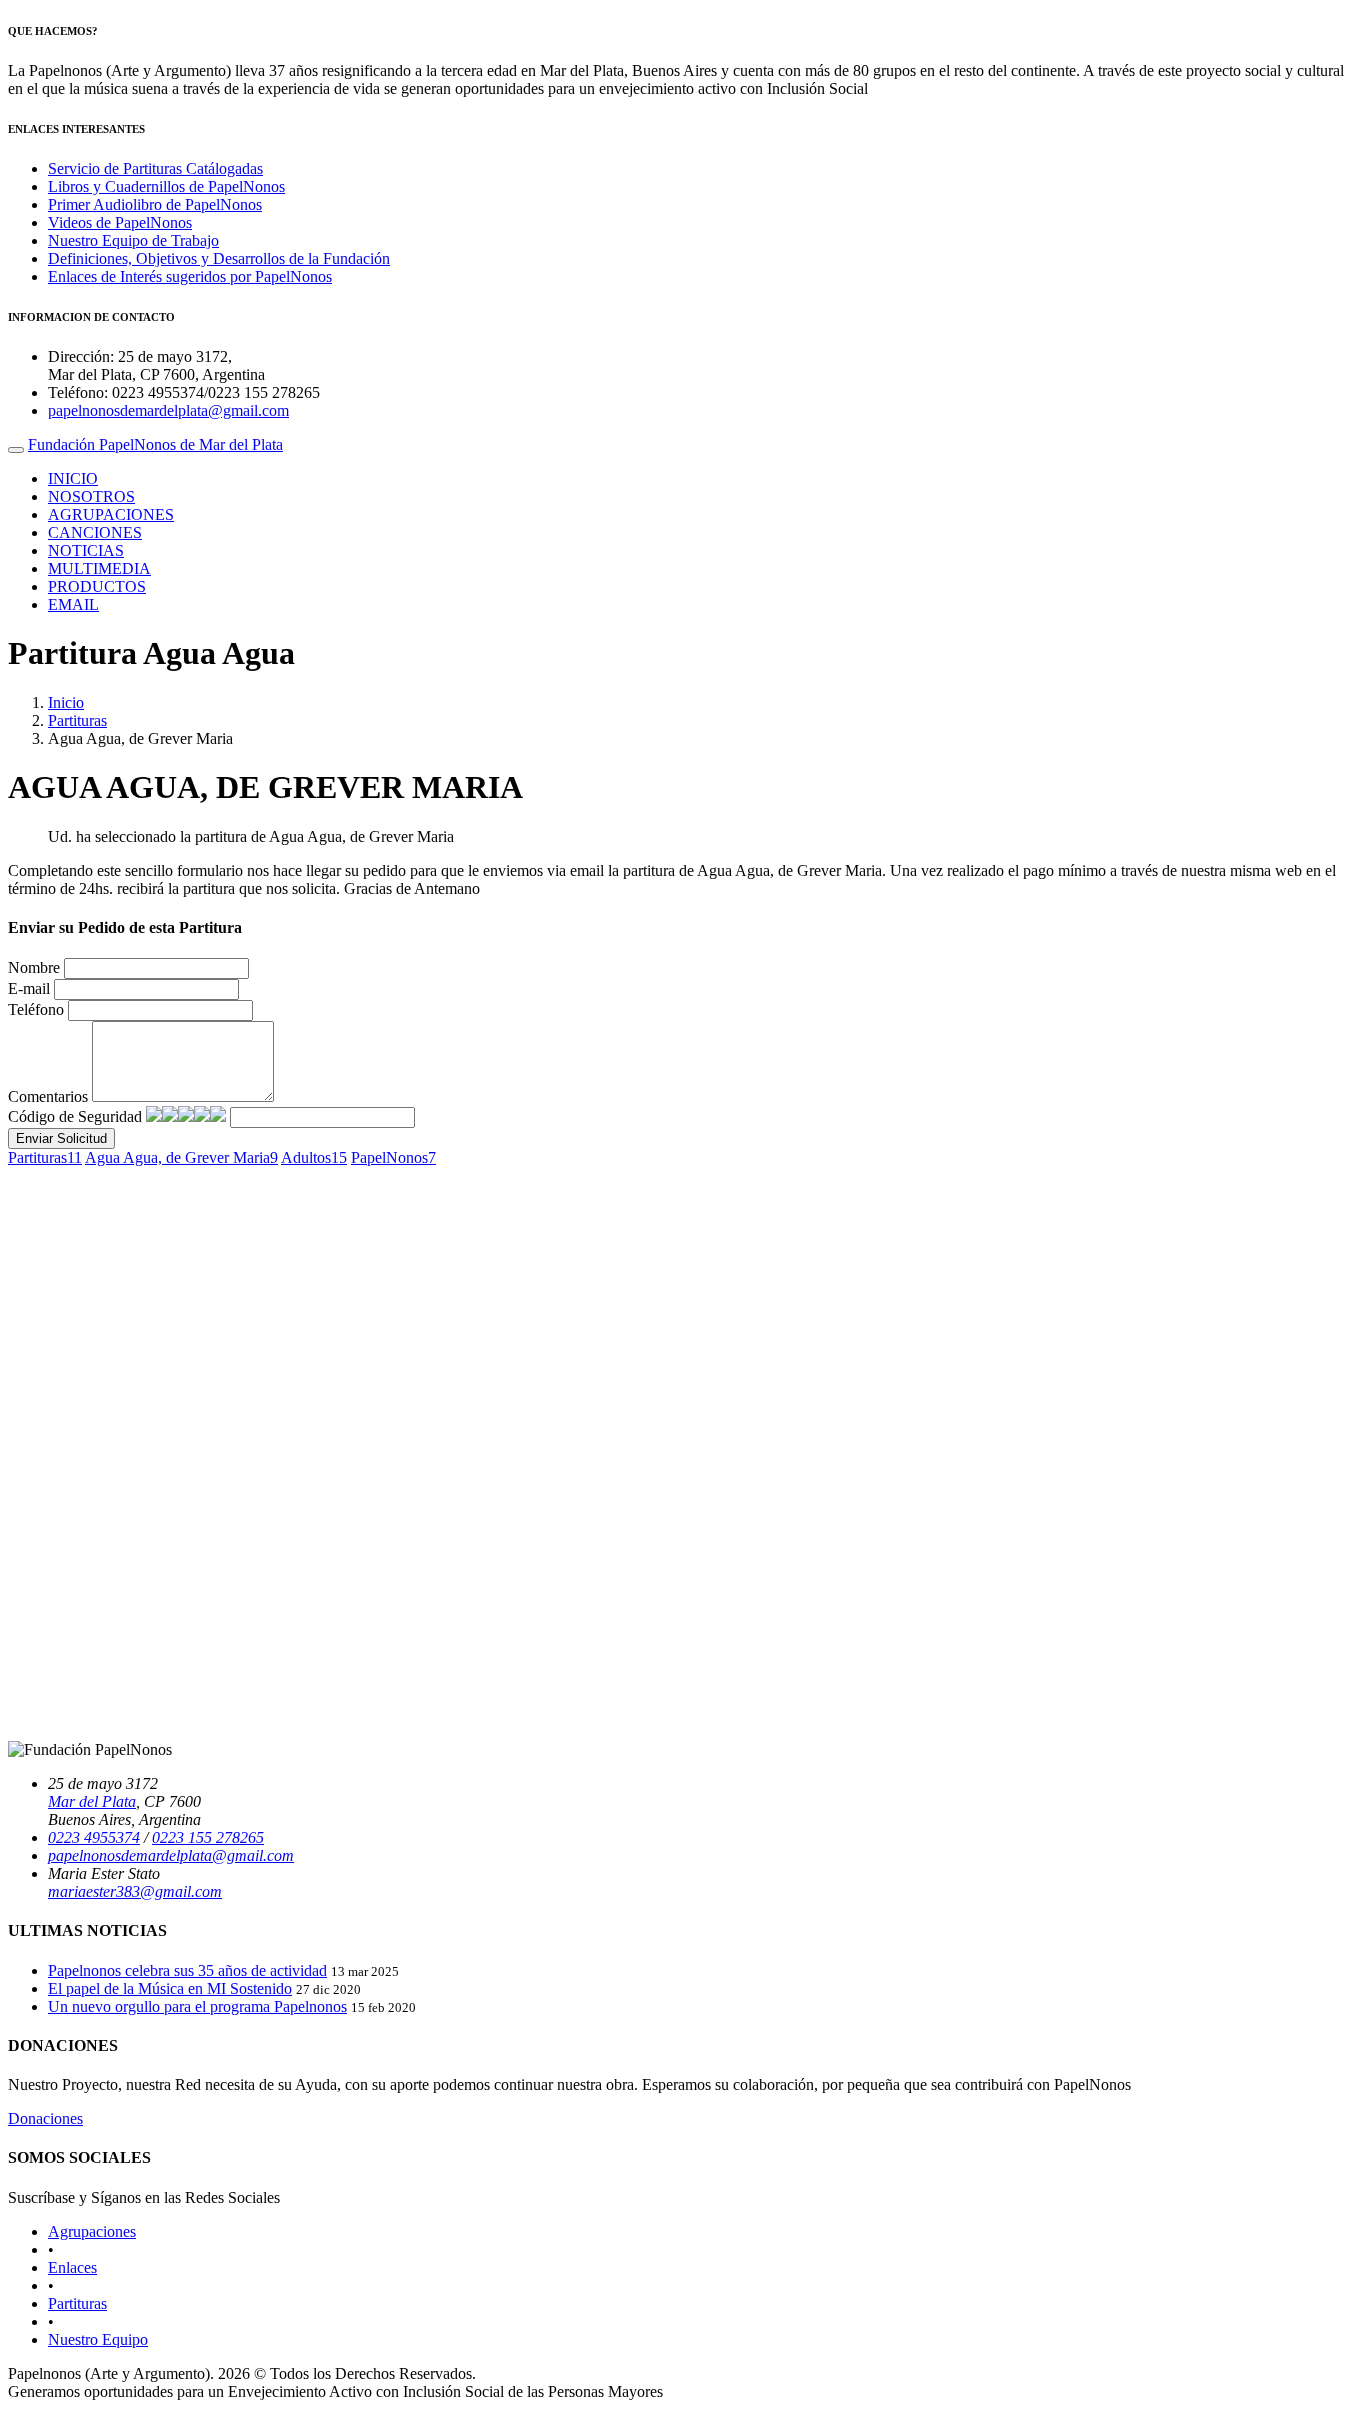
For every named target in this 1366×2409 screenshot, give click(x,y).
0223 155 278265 (208, 1837)
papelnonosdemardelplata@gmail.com (168, 410)
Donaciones (45, 2118)
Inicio (66, 702)
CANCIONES (95, 532)
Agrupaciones (92, 2231)
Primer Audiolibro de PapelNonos (155, 204)
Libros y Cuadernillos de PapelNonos (166, 186)
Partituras (77, 720)
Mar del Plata (92, 1801)
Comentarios (48, 1096)
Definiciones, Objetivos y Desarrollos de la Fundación (219, 258)
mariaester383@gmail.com (135, 1891)
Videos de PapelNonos (120, 222)
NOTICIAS (86, 550)
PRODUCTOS (97, 586)
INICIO (73, 478)
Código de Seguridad (75, 1116)
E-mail (29, 988)
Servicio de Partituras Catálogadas (155, 168)
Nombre (34, 967)
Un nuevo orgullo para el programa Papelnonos (197, 2006)
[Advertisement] (608, 1585)
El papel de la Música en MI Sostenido (170, 1988)
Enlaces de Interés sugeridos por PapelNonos (190, 276)
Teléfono (36, 1009)
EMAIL (73, 604)
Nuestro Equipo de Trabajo (133, 240)
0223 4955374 (94, 1837)
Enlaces (72, 2267)
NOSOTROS (91, 496)
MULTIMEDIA (99, 568)
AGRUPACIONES (111, 514)
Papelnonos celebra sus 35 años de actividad (187, 1970)
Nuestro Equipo (98, 2339)
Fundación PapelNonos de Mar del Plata (155, 444)
